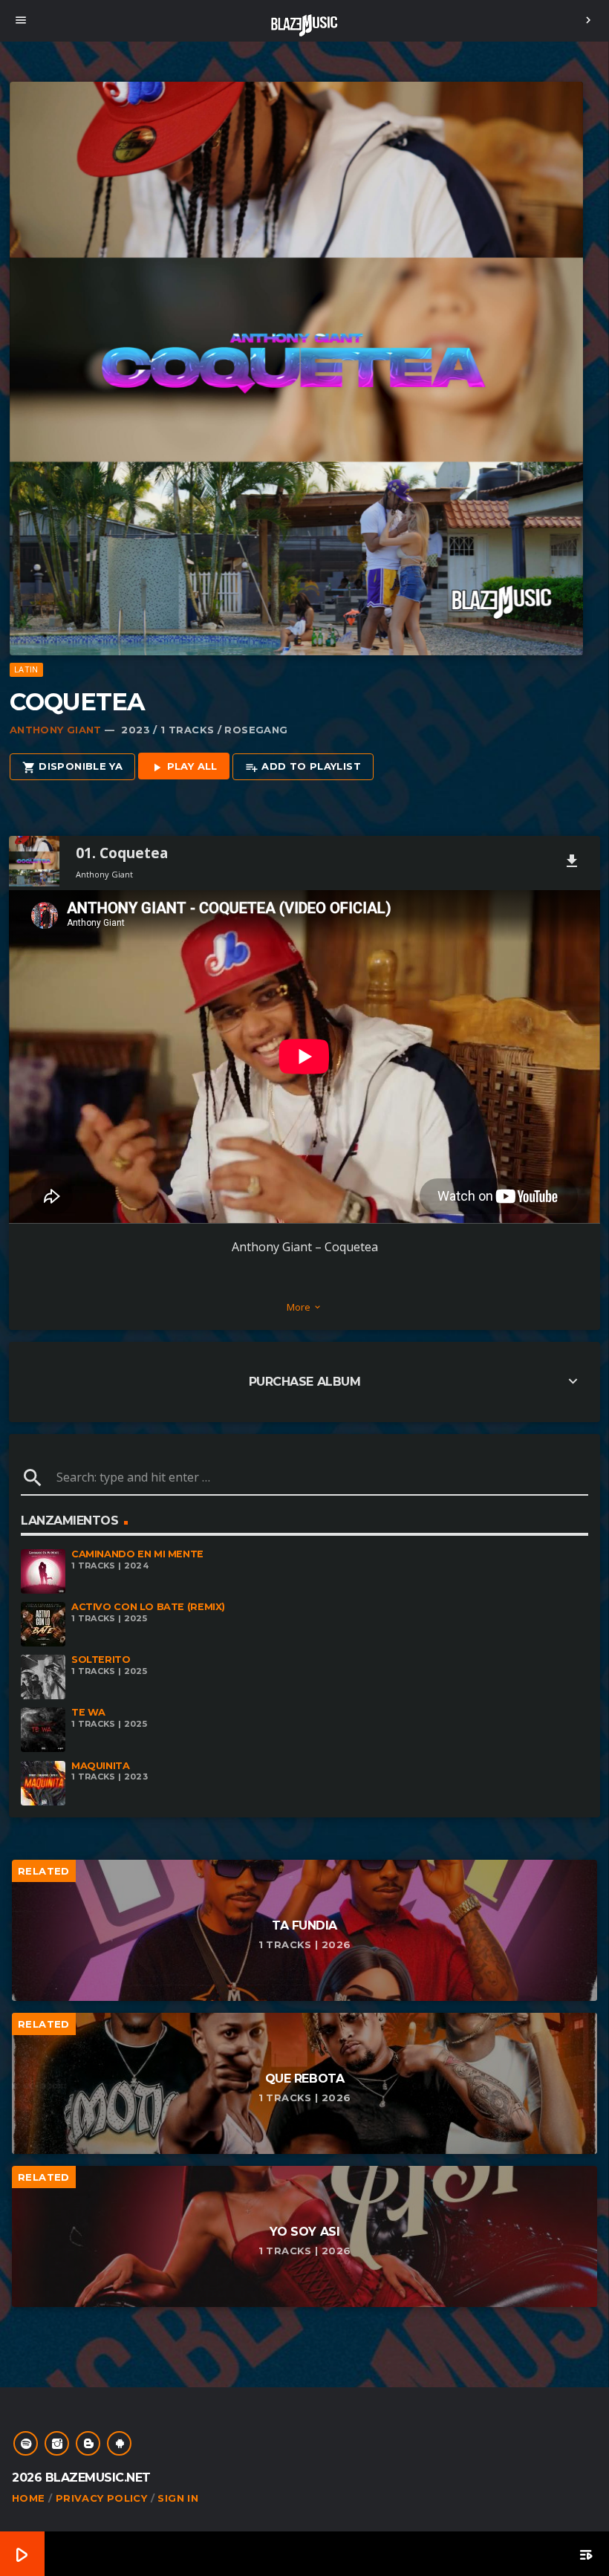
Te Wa (88, 1712)
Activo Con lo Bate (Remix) (148, 1607)
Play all (184, 767)
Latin (26, 669)
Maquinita (101, 1766)
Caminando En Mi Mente (137, 1554)
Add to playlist (303, 767)
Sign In (178, 2498)
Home (29, 2498)
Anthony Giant (56, 730)
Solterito (101, 1660)
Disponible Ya (72, 767)
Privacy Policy (101, 2498)
